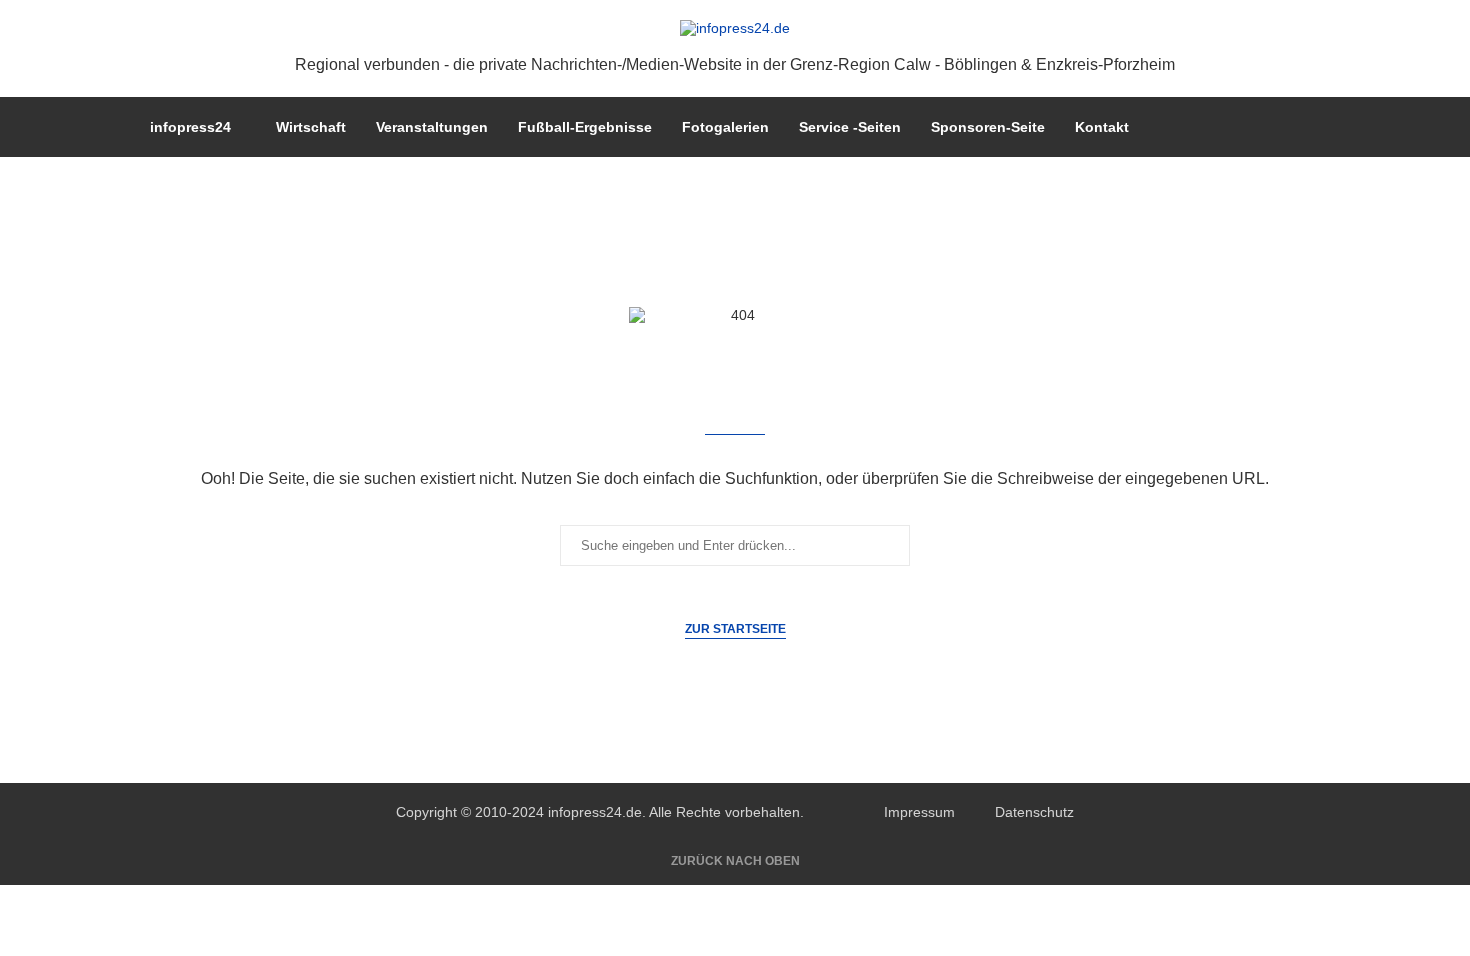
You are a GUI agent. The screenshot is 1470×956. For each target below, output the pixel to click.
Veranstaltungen (432, 127)
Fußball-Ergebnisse (585, 127)
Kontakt (1102, 127)
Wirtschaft (311, 127)
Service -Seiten (850, 127)
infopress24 (190, 127)
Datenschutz (1034, 812)
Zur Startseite (735, 629)
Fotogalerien (725, 127)
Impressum (919, 812)
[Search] (1310, 127)
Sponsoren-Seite (988, 127)
